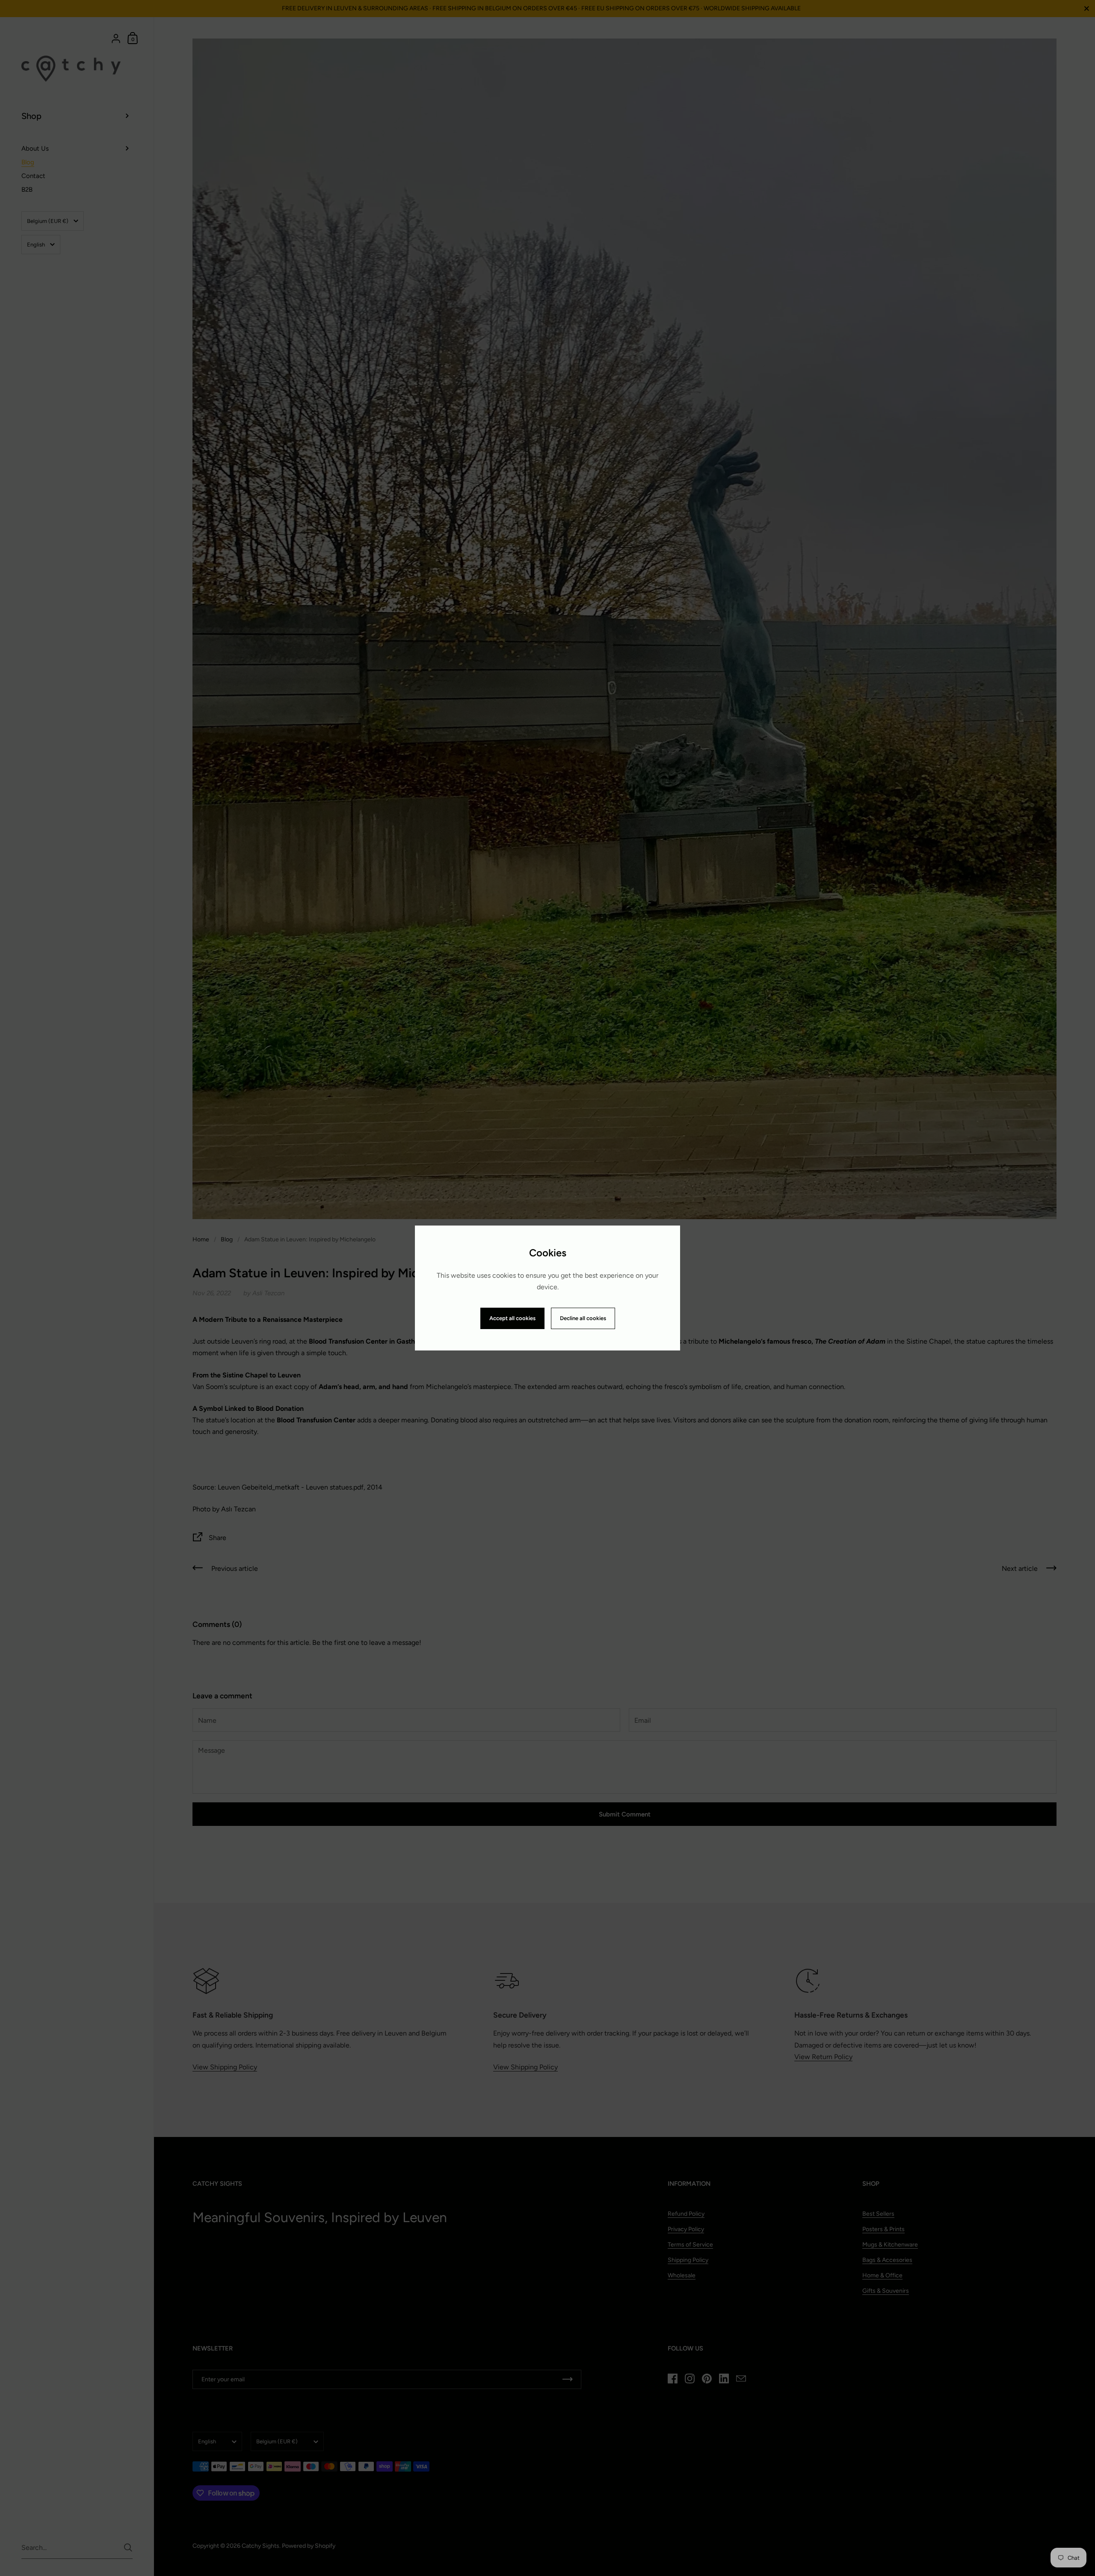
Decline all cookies (583, 1318)
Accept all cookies (512, 1318)
